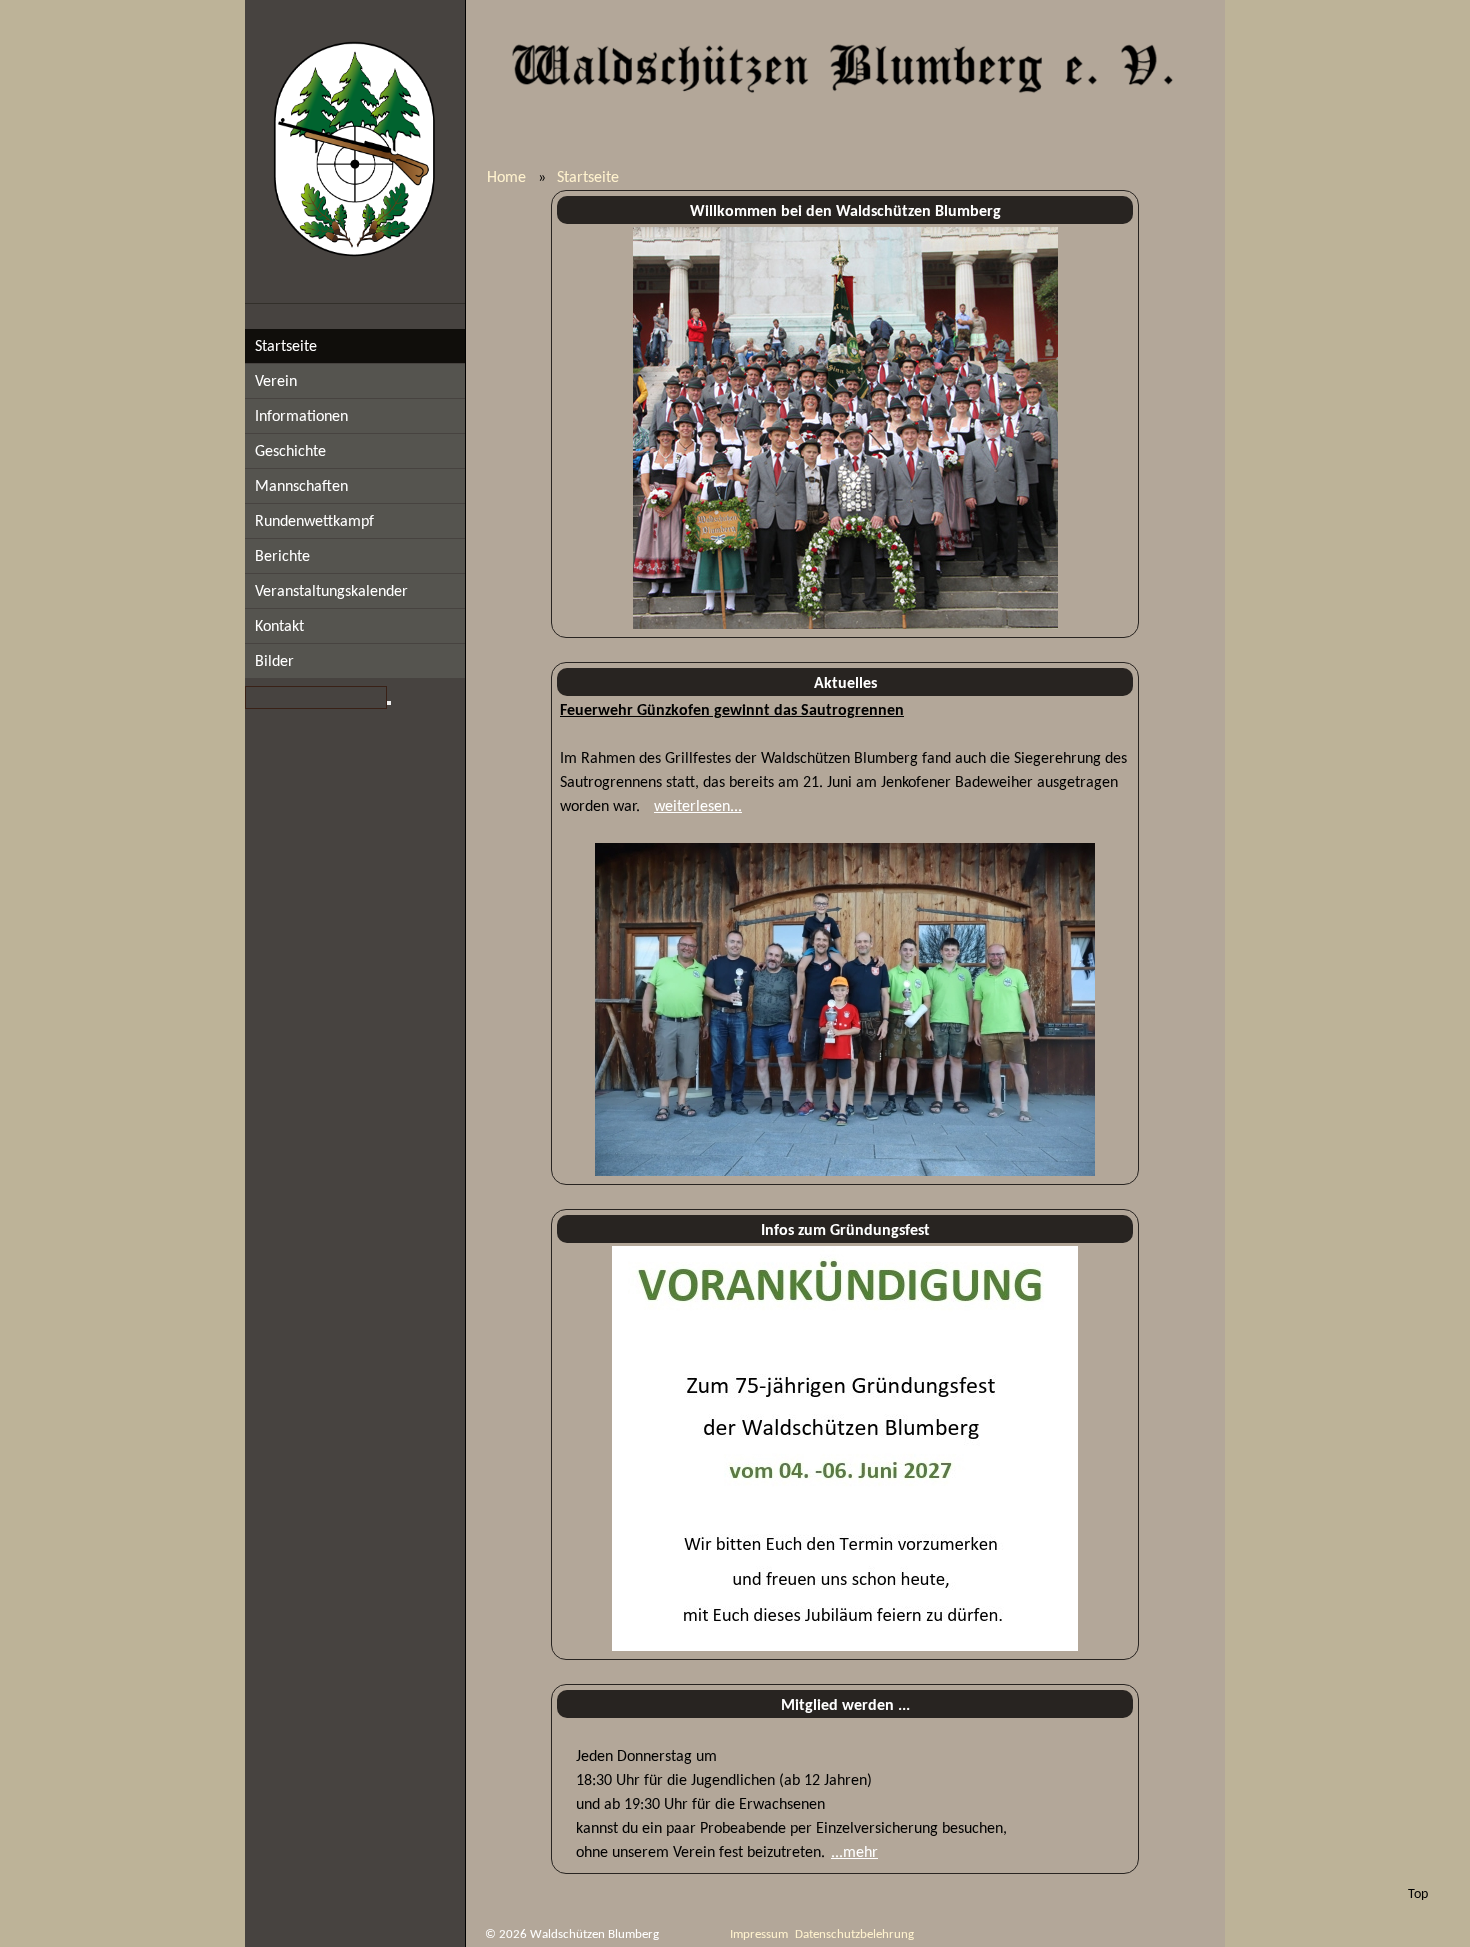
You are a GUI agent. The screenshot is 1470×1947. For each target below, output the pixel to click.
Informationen (301, 417)
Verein (276, 382)
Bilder (274, 662)
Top (1418, 1894)
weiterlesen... (698, 807)
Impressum (759, 1934)
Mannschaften (301, 487)
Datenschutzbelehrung (854, 1934)
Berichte (282, 557)
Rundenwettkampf (314, 522)
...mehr (854, 1853)
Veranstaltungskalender (331, 592)
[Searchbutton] (389, 703)
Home (506, 178)
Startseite (286, 347)
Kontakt (279, 627)
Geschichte (290, 452)
